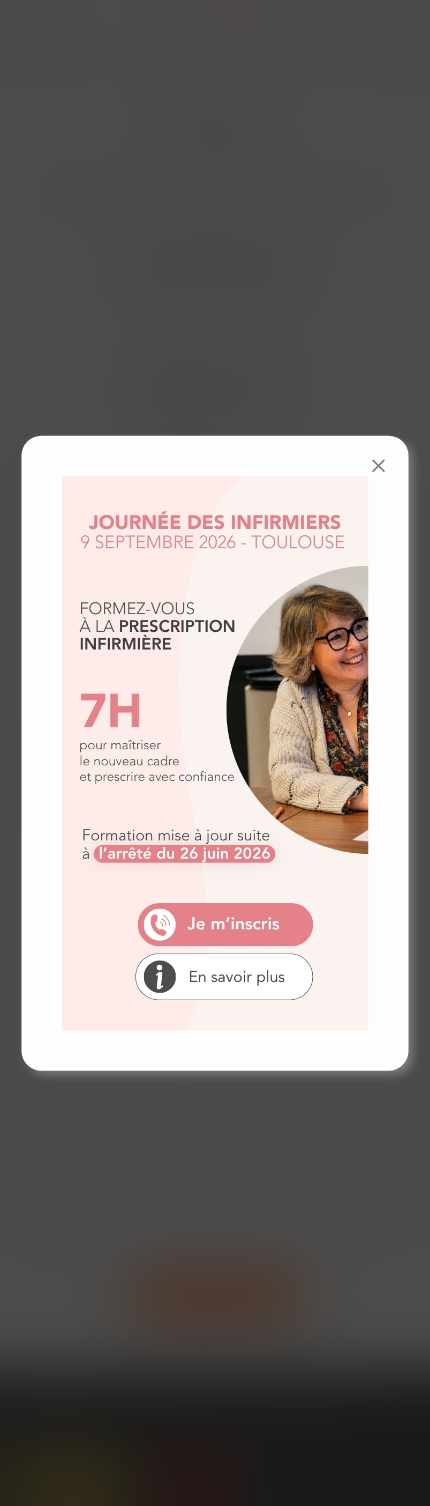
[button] (379, 466)
